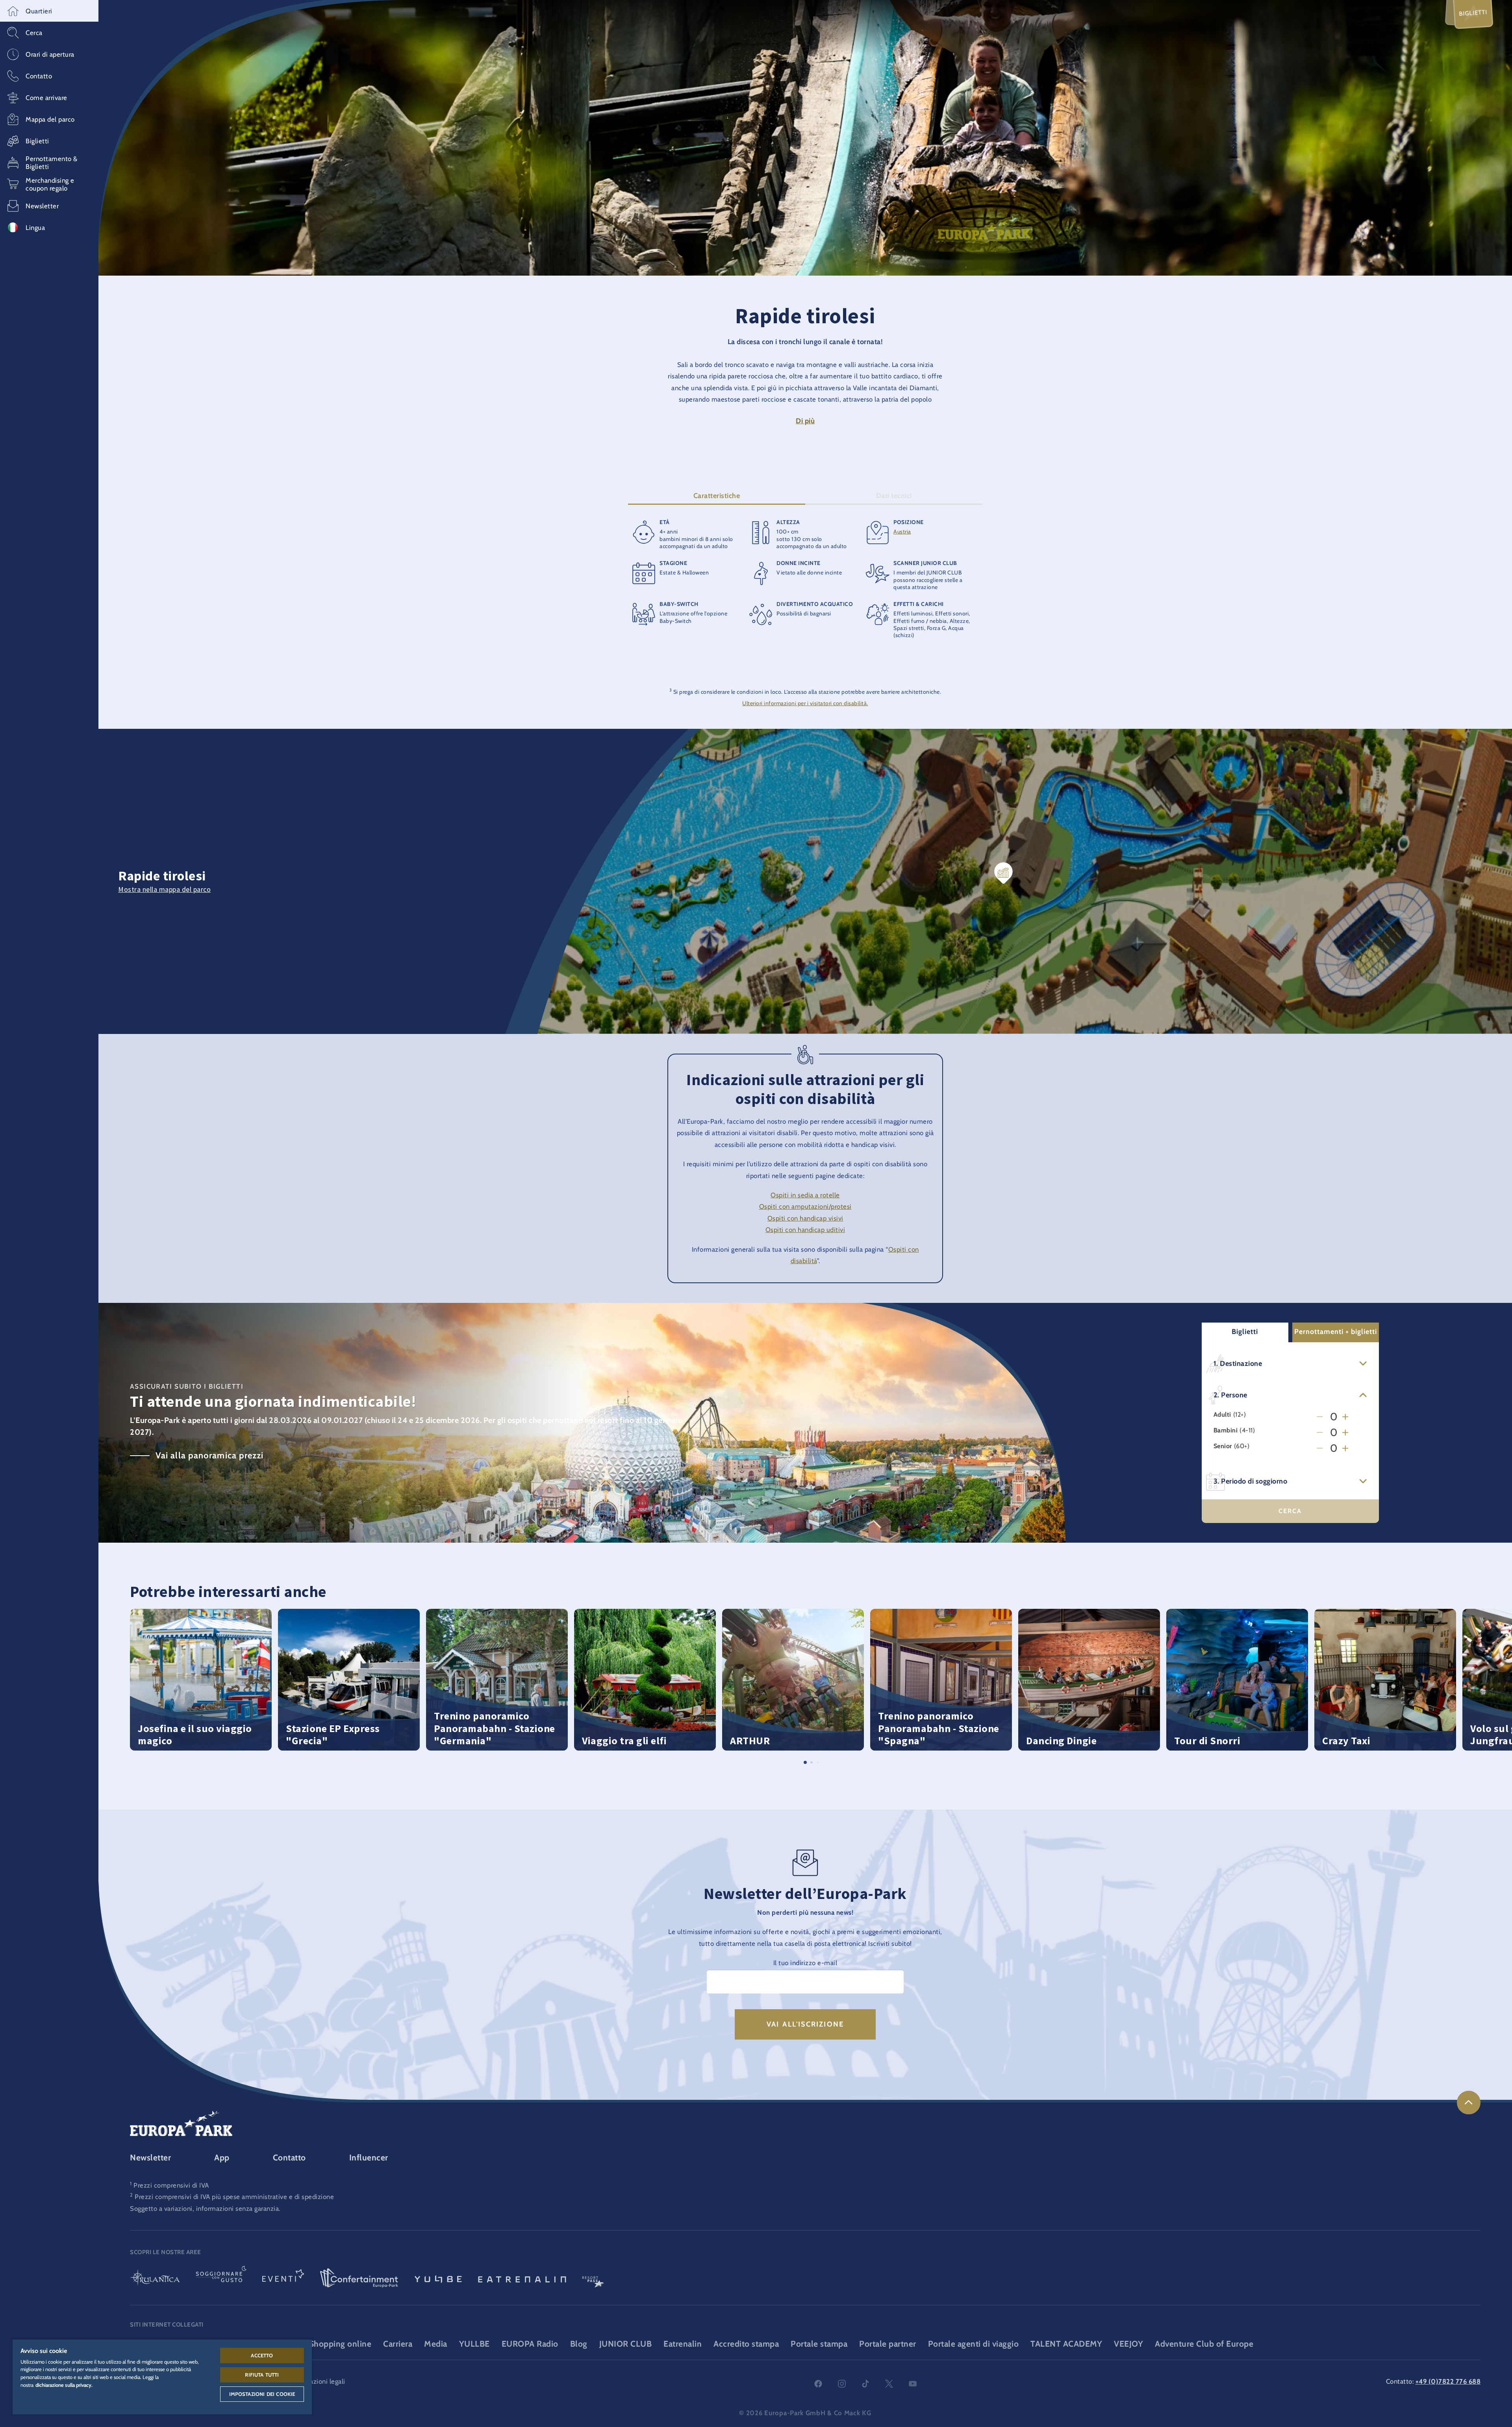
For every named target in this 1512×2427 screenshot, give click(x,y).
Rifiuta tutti (262, 2375)
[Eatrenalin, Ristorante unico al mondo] (522, 2279)
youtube (913, 2384)
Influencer (369, 2157)
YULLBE (474, 2344)
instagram (842, 2384)
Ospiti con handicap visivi (805, 1218)
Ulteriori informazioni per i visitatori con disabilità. (805, 703)
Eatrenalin (683, 2344)
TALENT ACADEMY (1066, 2344)
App (222, 2157)
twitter (889, 2384)
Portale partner (888, 2344)
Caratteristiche (717, 496)
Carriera (398, 2344)
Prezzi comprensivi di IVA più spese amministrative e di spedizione (234, 2197)
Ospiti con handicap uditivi (805, 1230)
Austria (902, 532)
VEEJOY (1128, 2344)
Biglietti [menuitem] (1473, 13)
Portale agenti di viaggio (974, 2344)
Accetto (262, 2355)
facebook (818, 2384)
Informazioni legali (318, 2381)
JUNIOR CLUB (626, 2344)
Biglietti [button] (1245, 1332)
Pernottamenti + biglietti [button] (1336, 1332)
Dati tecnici (894, 496)
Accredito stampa (746, 2344)
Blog (579, 2344)
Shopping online (340, 2344)
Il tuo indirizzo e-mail (805, 1963)
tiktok (865, 2384)
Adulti (1222, 1415)
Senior (1223, 1446)
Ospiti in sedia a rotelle (805, 1195)
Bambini (1226, 1431)
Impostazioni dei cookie (262, 2394)
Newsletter (150, 2157)
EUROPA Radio (530, 2344)
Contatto (289, 2157)
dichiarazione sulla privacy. (64, 2385)
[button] (49, 11)
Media (436, 2344)
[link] (1469, 2103)
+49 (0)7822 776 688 (1448, 2381)
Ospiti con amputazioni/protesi (805, 1206)
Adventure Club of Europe (1204, 2344)
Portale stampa (819, 2344)
